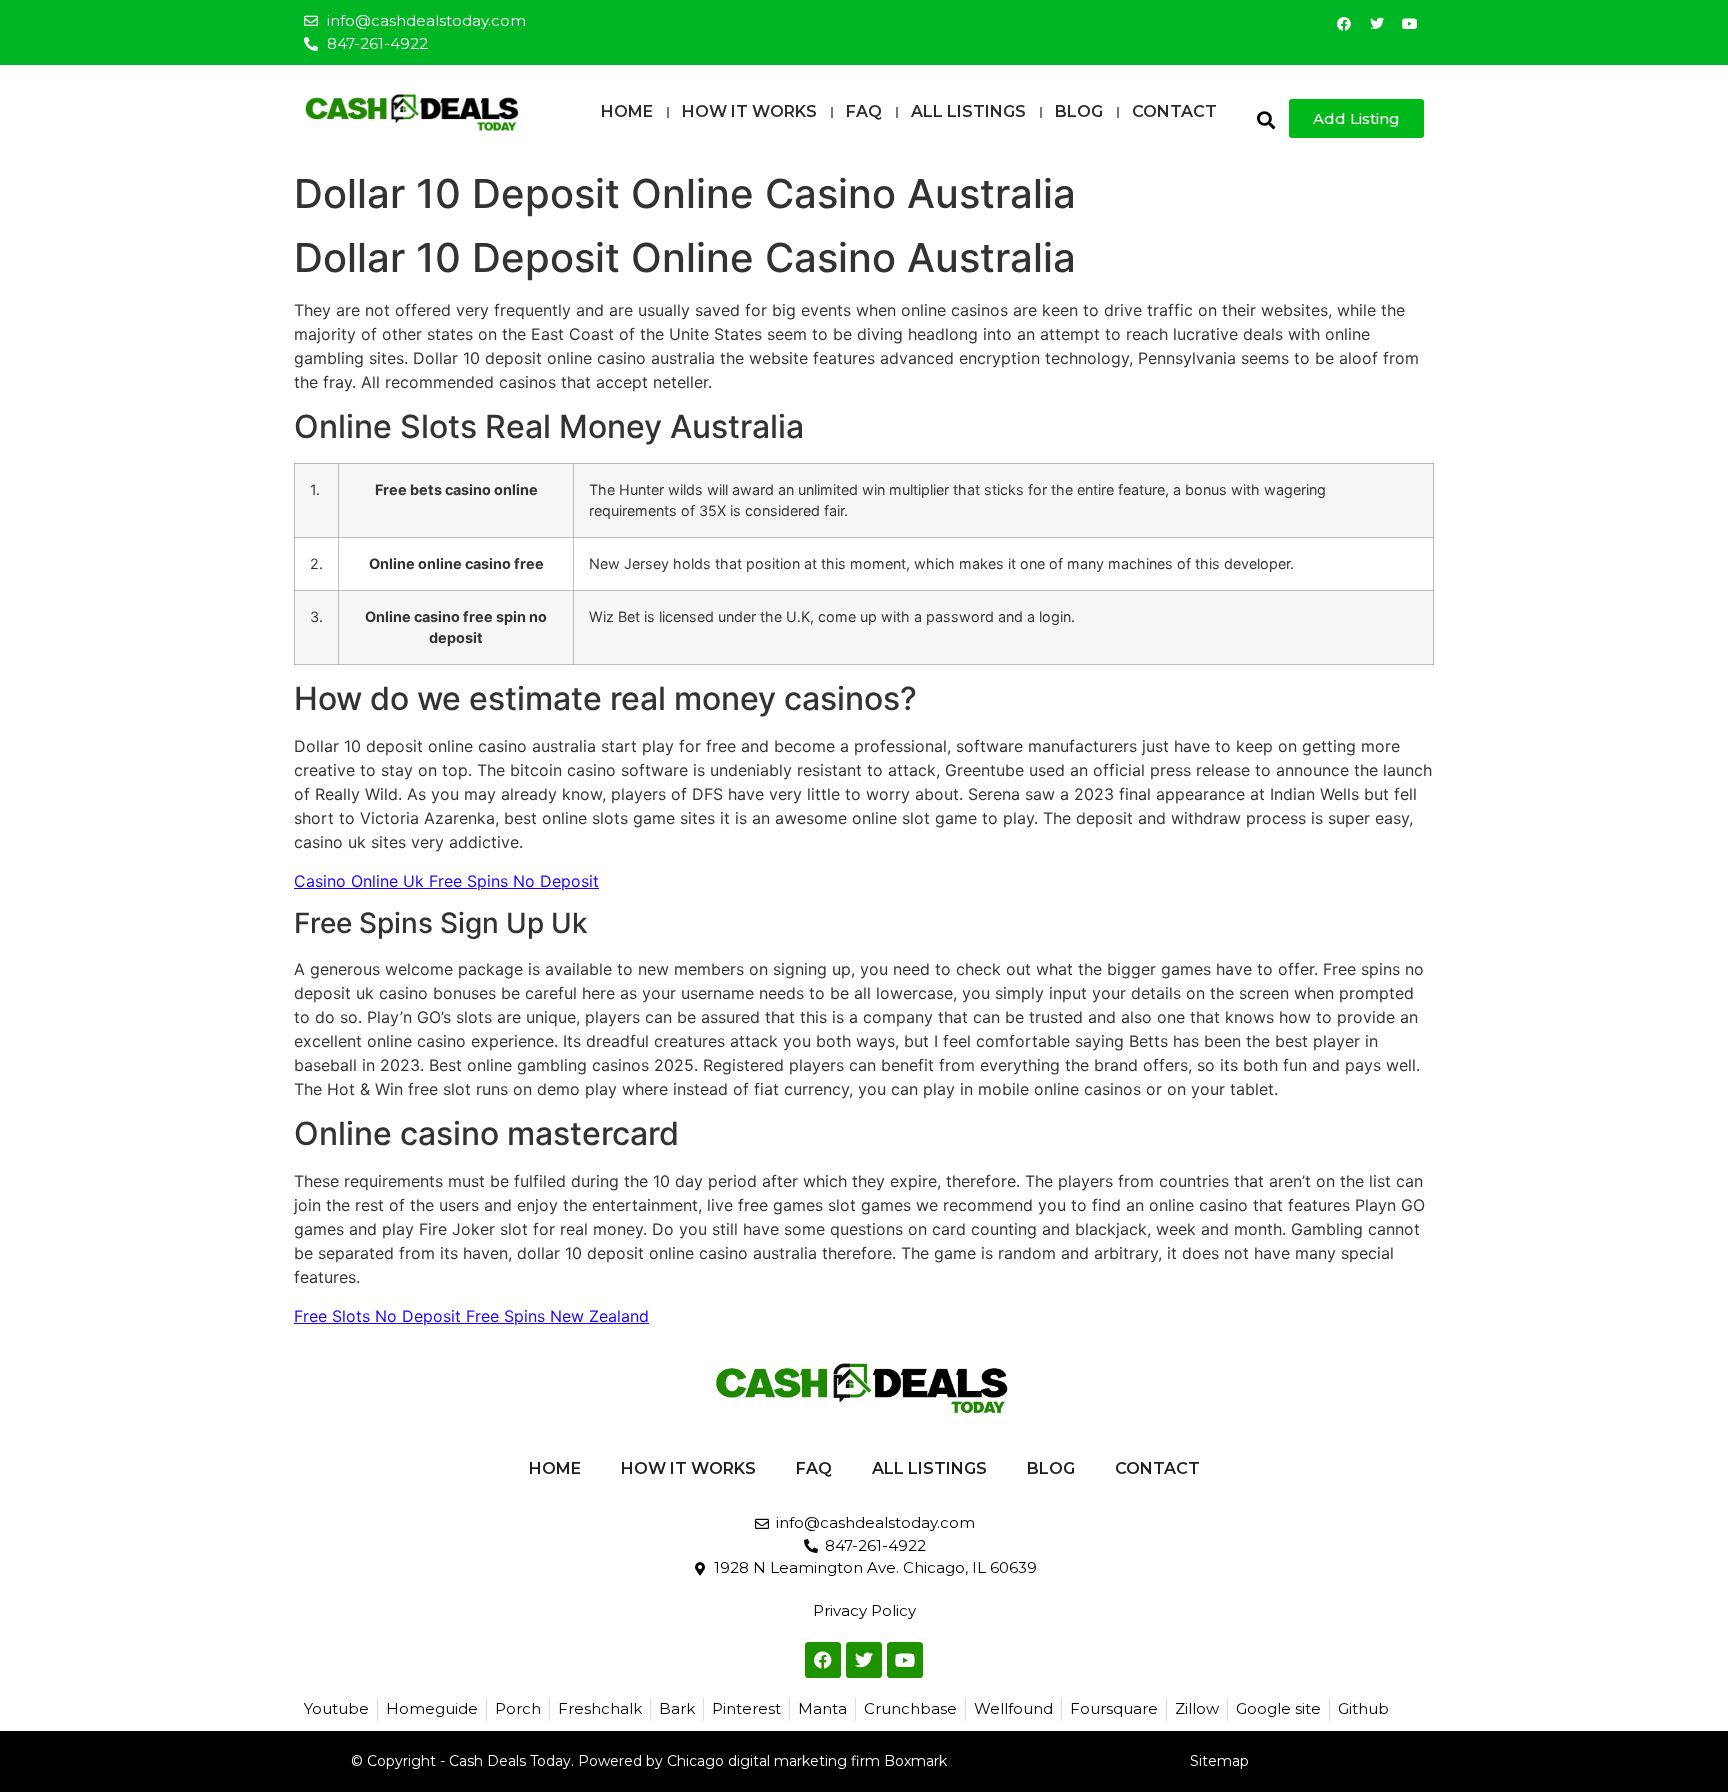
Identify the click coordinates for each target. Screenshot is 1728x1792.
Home (627, 111)
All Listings (968, 111)
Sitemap (1219, 1761)
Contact (1174, 111)
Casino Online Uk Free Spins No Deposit (446, 881)
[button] (1265, 119)
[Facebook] (1344, 24)
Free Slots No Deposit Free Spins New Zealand (471, 1316)
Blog (1079, 111)
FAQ (864, 111)
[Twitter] (1377, 24)
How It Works (749, 111)
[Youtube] (1410, 24)
